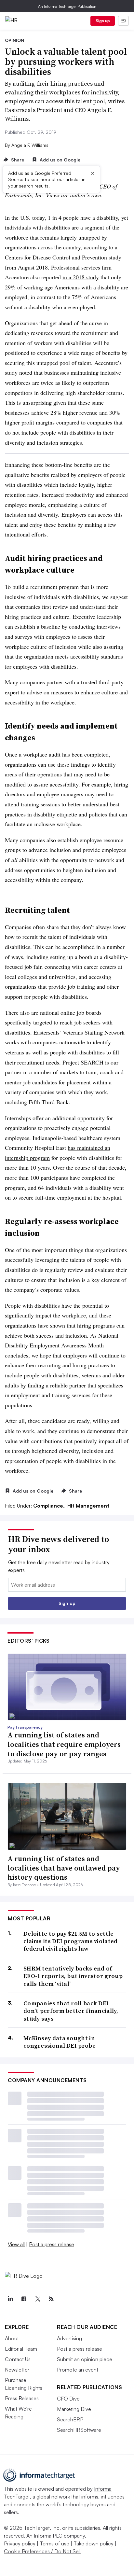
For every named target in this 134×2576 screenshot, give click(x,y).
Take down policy (94, 2543)
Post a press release (52, 2244)
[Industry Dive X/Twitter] (37, 2299)
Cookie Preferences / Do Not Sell (42, 2551)
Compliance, (50, 1506)
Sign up (103, 21)
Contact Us (18, 2359)
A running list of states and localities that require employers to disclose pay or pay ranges (64, 1744)
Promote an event (78, 2370)
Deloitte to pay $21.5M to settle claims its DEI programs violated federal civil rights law (71, 1941)
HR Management (88, 1506)
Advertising (69, 2338)
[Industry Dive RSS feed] (51, 2299)
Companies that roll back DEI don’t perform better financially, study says (71, 2011)
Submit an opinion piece (85, 2359)
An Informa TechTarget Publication (67, 6)
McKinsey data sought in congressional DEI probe (60, 2042)
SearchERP (70, 2419)
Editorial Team (21, 2349)
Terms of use (54, 2543)
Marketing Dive (74, 2409)
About (12, 2338)
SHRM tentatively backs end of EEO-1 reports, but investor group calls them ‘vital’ (73, 1976)
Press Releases (22, 2398)
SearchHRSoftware (79, 2430)
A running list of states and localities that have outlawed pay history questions (64, 1868)
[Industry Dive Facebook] (24, 2299)
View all (16, 2244)
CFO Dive (68, 2399)
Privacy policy (20, 2543)
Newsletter (17, 2370)
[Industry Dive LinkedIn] (10, 2299)
